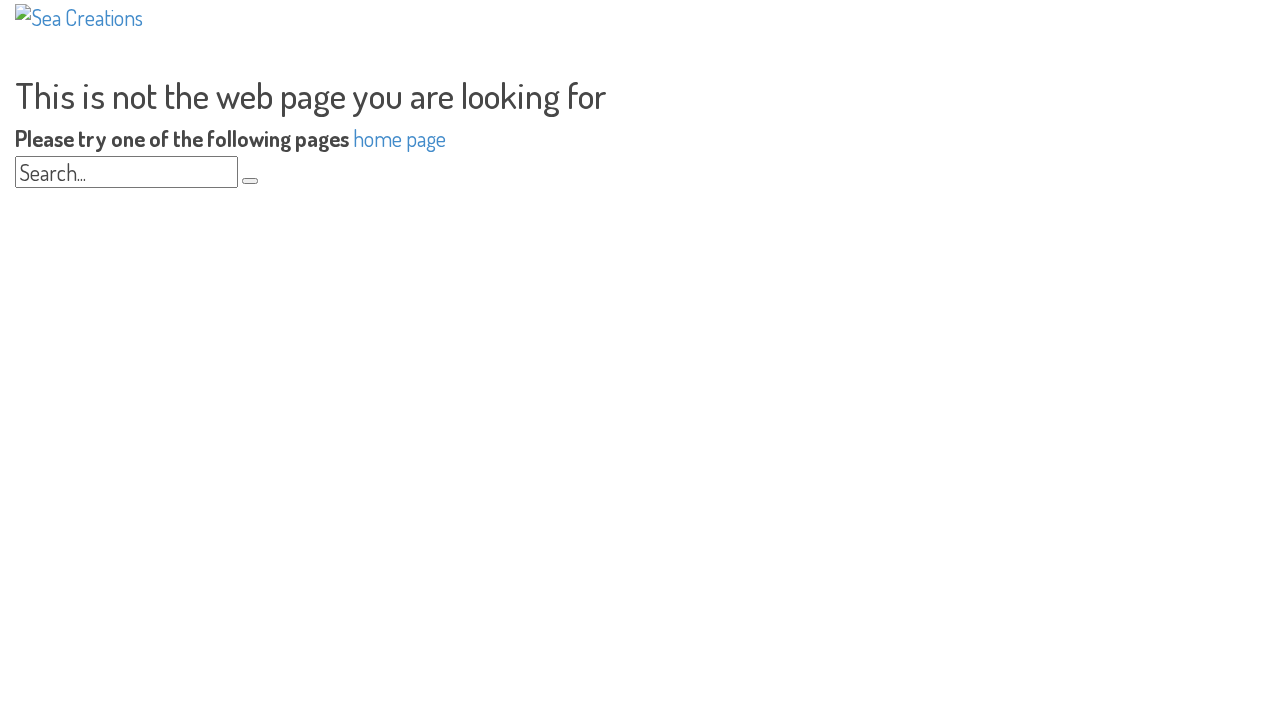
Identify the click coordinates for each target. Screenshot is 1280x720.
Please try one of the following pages (182, 138)
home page (399, 138)
